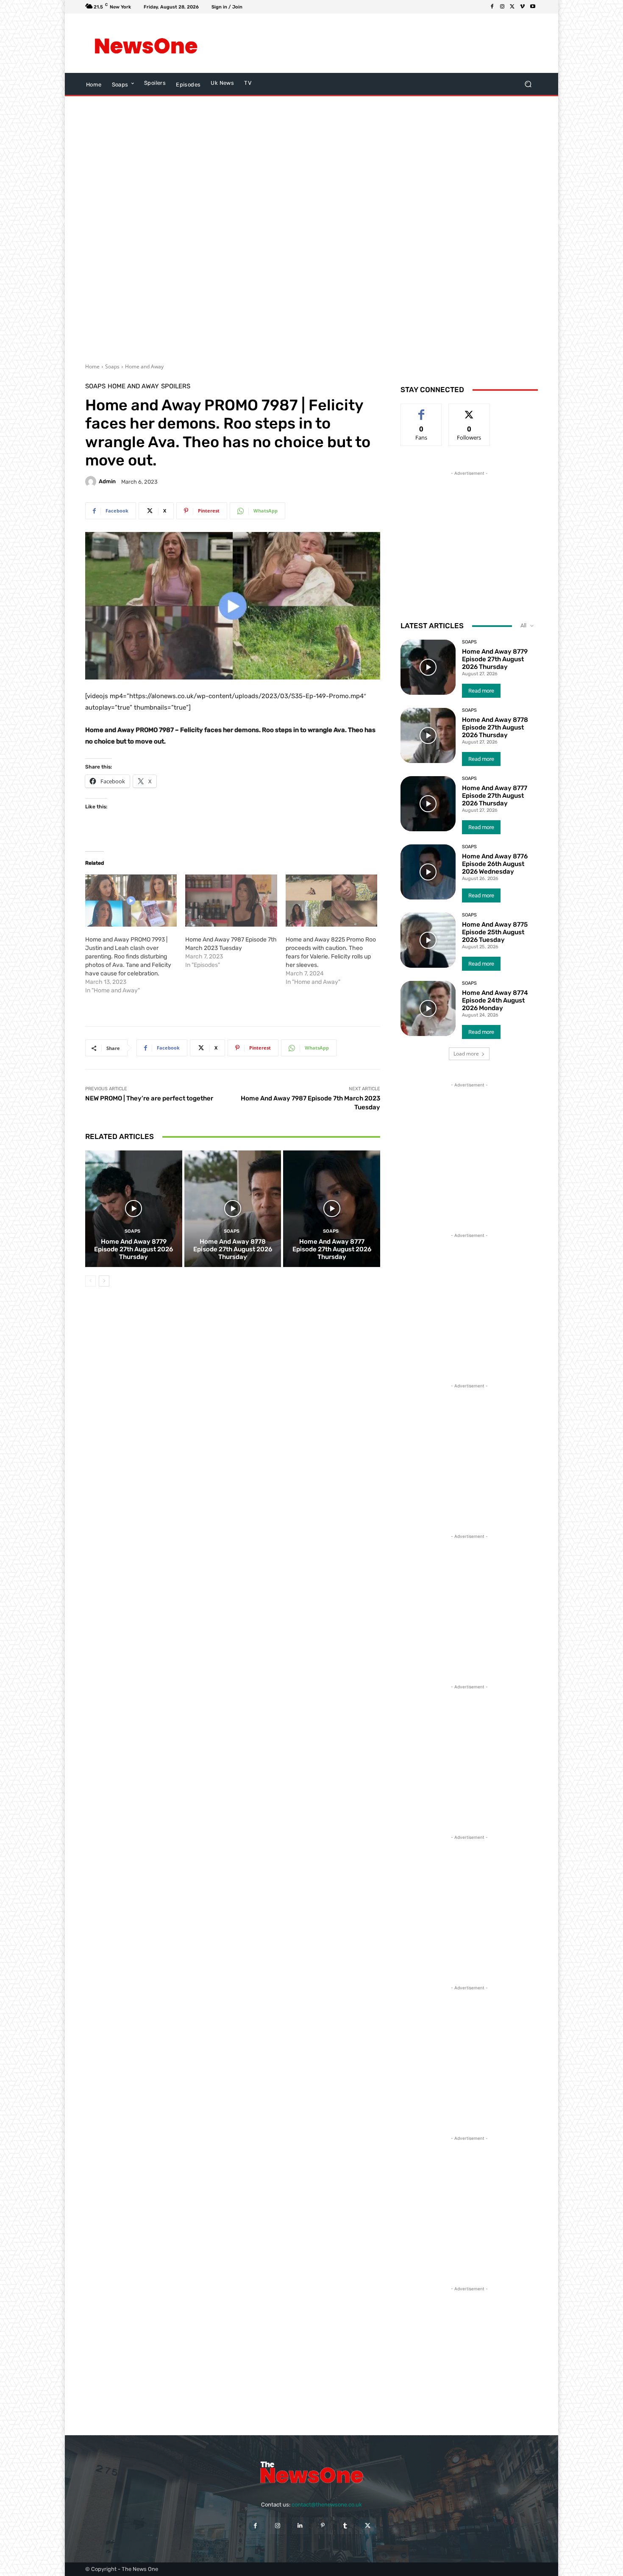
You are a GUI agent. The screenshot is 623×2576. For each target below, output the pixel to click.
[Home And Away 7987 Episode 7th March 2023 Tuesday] (231, 901)
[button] (528, 84)
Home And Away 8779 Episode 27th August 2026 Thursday (133, 1249)
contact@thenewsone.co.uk (327, 2505)
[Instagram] (502, 7)
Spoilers (176, 386)
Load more (466, 1054)
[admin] (92, 482)
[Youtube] (533, 7)
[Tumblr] (345, 2526)
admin (107, 481)
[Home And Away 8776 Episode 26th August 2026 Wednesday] (428, 872)
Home (92, 366)
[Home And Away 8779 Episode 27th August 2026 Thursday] (134, 1209)
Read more (481, 691)
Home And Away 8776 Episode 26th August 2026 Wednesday (495, 864)
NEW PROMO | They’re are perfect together (149, 1098)
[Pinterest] (323, 2526)
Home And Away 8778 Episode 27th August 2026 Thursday (233, 1249)
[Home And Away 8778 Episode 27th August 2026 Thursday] (233, 1209)
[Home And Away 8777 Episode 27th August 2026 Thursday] (332, 1209)
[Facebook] (492, 7)
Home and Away (144, 366)
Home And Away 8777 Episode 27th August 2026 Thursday (332, 1249)
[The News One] (146, 43)
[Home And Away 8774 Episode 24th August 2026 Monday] (428, 1008)
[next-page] (104, 1281)
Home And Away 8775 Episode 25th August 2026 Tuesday (495, 932)
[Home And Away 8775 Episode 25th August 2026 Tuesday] (428, 940)
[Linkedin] (300, 2526)
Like (421, 410)
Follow (469, 410)
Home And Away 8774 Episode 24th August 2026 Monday (495, 1000)
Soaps (112, 366)
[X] (512, 7)
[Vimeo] (523, 7)
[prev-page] (90, 1281)
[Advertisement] (381, 43)
